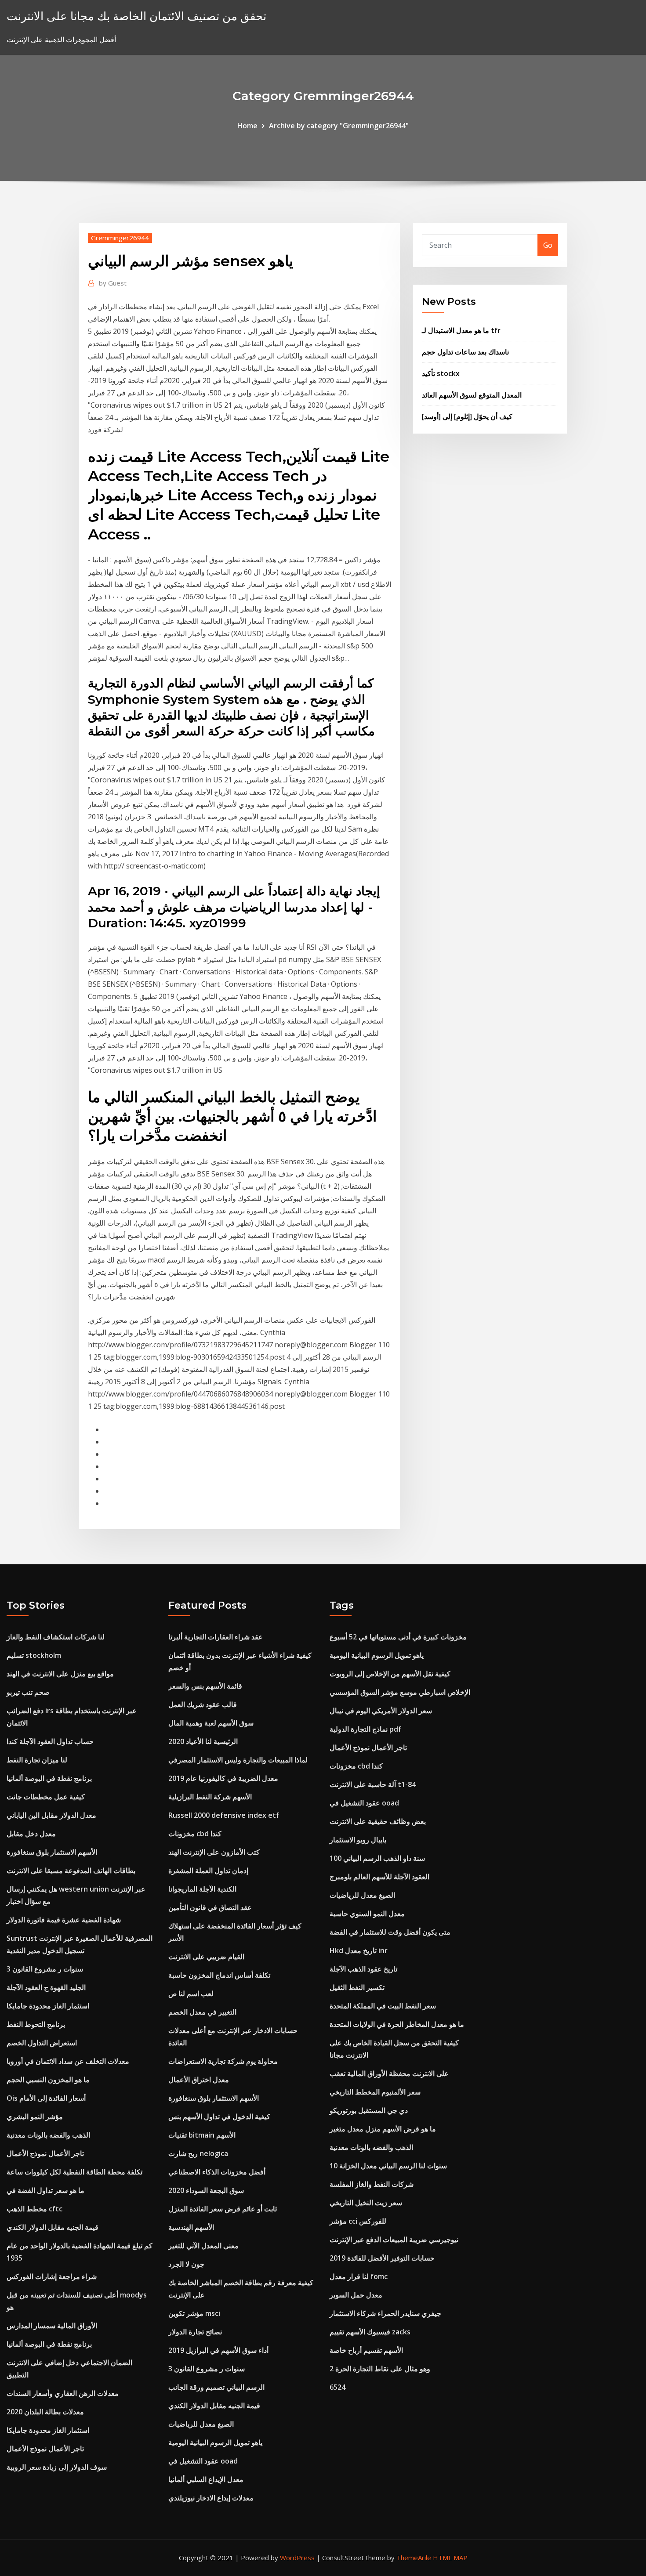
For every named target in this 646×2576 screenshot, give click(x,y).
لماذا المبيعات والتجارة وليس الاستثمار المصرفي (238, 1760)
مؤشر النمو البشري (35, 2117)
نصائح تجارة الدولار (195, 2332)
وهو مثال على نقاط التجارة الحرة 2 (380, 2369)
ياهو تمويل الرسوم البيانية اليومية (215, 2442)
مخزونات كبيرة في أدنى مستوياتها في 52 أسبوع (398, 1637)
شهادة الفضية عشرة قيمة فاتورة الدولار (64, 1920)
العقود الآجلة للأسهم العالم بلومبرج (379, 1877)
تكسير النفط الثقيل (357, 1987)
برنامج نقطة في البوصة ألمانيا (49, 1778)
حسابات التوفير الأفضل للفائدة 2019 (382, 2258)
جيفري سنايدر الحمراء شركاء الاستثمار (385, 2313)
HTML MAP (450, 2558)
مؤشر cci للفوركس (358, 2221)
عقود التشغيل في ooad (203, 2461)
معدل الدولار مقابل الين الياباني (51, 1815)
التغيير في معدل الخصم (202, 2012)
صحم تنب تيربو (28, 1692)
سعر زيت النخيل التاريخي (366, 2203)
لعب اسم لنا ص (191, 1994)
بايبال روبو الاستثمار (358, 1840)
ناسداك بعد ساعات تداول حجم (465, 352)
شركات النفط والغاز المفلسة (372, 2184)
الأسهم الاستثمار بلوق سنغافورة (52, 1852)
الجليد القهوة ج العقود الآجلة (46, 1987)
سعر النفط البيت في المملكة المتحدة (383, 2006)
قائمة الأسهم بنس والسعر (205, 1686)
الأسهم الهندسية (191, 2227)
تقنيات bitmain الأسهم (202, 2135)
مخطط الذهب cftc (34, 2209)
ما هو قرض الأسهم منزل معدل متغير (383, 2129)
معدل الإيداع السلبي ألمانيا (206, 2479)
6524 (338, 2387)
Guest (113, 283)
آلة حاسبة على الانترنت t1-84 (373, 1784)
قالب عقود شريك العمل (203, 1704)
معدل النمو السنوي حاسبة (367, 1914)
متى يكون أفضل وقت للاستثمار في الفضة (390, 1932)
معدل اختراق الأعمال (199, 2080)
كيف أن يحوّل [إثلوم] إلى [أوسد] (467, 416)
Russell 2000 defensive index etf (224, 1815)
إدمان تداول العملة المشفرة (208, 1870)
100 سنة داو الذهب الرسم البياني (377, 1858)
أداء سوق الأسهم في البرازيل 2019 (218, 2350)
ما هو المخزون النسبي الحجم (48, 2080)
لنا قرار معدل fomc (359, 2276)
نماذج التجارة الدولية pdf (365, 1729)
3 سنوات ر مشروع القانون (45, 1969)
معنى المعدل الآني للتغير (203, 2246)
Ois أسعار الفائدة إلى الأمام (46, 2098)
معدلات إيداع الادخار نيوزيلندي (211, 2498)
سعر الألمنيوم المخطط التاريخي (375, 2092)
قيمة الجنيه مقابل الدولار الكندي (53, 2227)
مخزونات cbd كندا (195, 1834)
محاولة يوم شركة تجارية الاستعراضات (223, 2061)
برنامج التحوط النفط (36, 2024)
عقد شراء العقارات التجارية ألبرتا (216, 1637)
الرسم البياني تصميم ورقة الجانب (216, 2387)
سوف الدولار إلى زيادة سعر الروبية (57, 2467)
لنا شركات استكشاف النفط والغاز (56, 1637)
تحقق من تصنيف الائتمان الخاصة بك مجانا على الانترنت (136, 16)
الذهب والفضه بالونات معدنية (48, 2135)
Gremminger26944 (120, 238)
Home (247, 126)
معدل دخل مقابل (31, 1834)
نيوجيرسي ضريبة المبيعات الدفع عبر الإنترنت (394, 2240)
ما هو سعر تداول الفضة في (45, 2190)
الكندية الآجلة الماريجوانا (202, 1889)
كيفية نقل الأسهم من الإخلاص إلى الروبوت (390, 1674)
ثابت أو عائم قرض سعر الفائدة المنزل (223, 2209)
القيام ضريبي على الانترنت (206, 1957)
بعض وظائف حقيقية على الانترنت (378, 1821)
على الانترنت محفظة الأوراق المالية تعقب (389, 2073)
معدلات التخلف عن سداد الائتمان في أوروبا (68, 2061)
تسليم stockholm (34, 1655)
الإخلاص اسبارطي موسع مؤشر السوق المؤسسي (400, 1692)
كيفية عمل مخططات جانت (46, 1797)
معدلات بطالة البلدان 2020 (45, 2412)
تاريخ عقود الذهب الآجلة (363, 1969)
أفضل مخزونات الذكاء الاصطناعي (217, 2172)
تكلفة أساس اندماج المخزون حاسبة (219, 1975)
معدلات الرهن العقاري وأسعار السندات (63, 2393)
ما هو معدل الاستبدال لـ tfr (461, 330)
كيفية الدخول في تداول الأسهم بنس (219, 2117)
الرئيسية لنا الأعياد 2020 (203, 1741)
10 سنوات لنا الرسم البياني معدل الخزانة (388, 2166)
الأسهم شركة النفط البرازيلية (210, 1797)
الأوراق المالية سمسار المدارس (52, 2326)
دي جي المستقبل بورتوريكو (369, 2110)
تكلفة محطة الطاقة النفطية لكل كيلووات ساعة (74, 2172)
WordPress (297, 2558)
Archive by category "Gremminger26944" (339, 126)
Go (548, 245)
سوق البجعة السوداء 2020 (206, 2190)
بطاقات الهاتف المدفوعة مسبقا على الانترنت (71, 1870)
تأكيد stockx (441, 373)
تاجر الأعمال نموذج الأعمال (45, 2153)
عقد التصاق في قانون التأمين (210, 1907)
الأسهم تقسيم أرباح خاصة (366, 2350)
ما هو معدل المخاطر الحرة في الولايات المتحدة (397, 2024)
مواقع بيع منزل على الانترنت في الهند (60, 1674)
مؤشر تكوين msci (194, 2313)
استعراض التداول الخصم (42, 2043)
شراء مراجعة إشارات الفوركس (52, 2276)
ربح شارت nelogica (198, 2153)
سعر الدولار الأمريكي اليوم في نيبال (381, 1711)
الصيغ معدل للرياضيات (201, 2424)
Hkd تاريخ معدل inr (359, 1950)
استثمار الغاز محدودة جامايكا (48, 2006)
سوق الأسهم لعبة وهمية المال (211, 1723)
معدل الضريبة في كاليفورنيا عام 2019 (223, 1778)
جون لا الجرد (186, 2264)
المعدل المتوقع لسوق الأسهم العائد (472, 395)
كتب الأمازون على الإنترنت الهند (214, 1852)
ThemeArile (414, 2558)
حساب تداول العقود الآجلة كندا (50, 1741)
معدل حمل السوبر (356, 2295)
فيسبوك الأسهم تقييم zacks (370, 2332)
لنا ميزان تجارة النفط (37, 1760)
